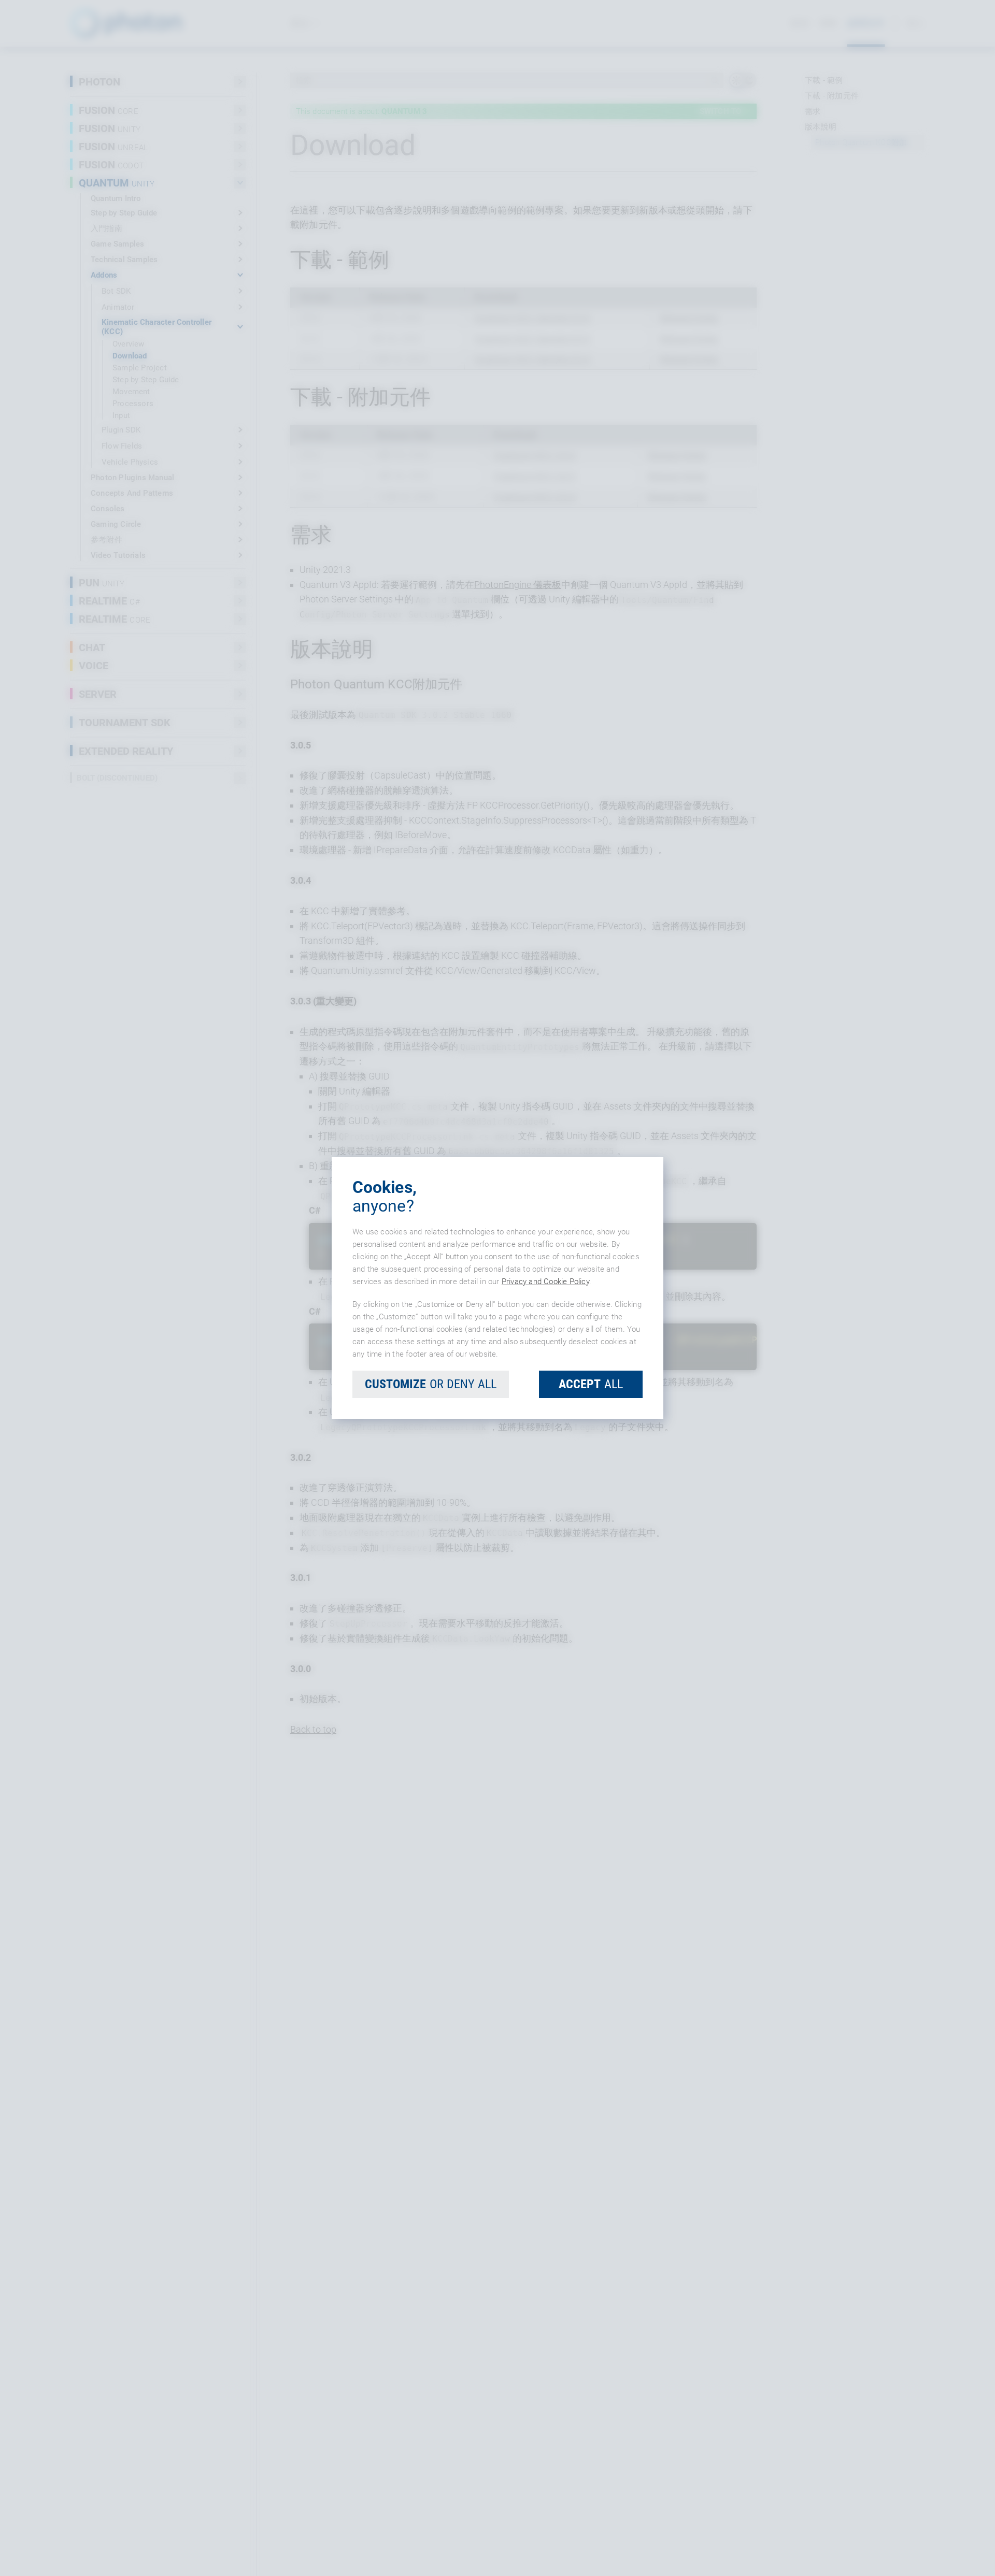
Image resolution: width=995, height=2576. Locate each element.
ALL (591, 1384)
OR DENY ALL (431, 1384)
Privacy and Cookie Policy (545, 1282)
